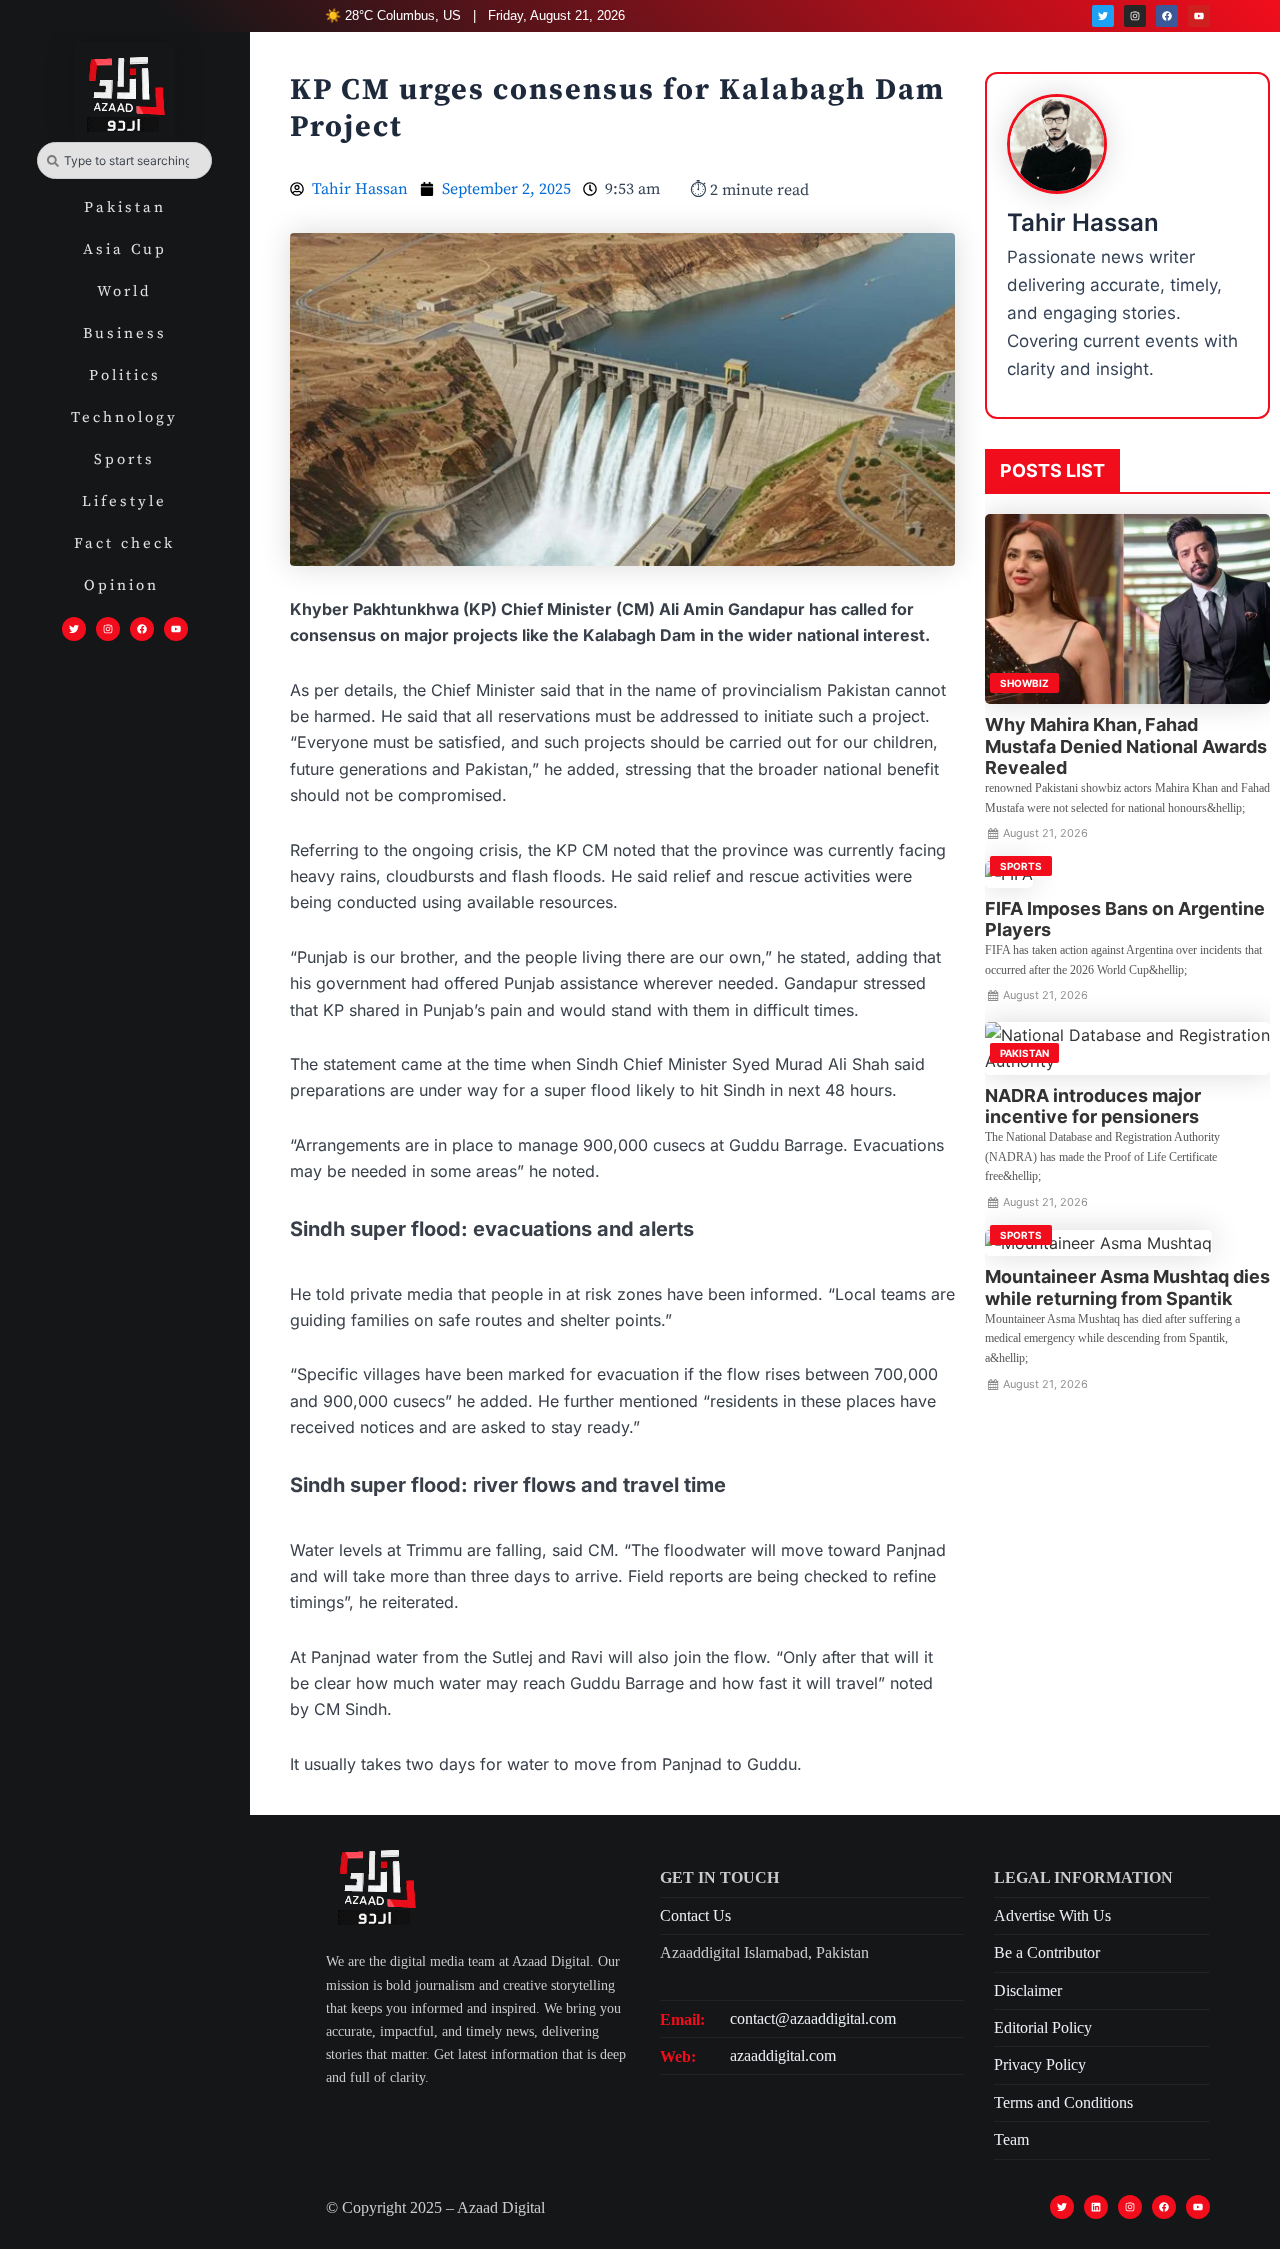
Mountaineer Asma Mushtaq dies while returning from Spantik (1127, 1287)
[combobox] (124, 160)
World (124, 291)
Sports (124, 459)
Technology (124, 417)
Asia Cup (125, 249)
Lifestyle (124, 501)
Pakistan (125, 207)
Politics (125, 375)
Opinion (125, 585)
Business (125, 333)
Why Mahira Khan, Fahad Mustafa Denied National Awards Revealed (1126, 746)
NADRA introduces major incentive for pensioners (1093, 1106)
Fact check (124, 543)
